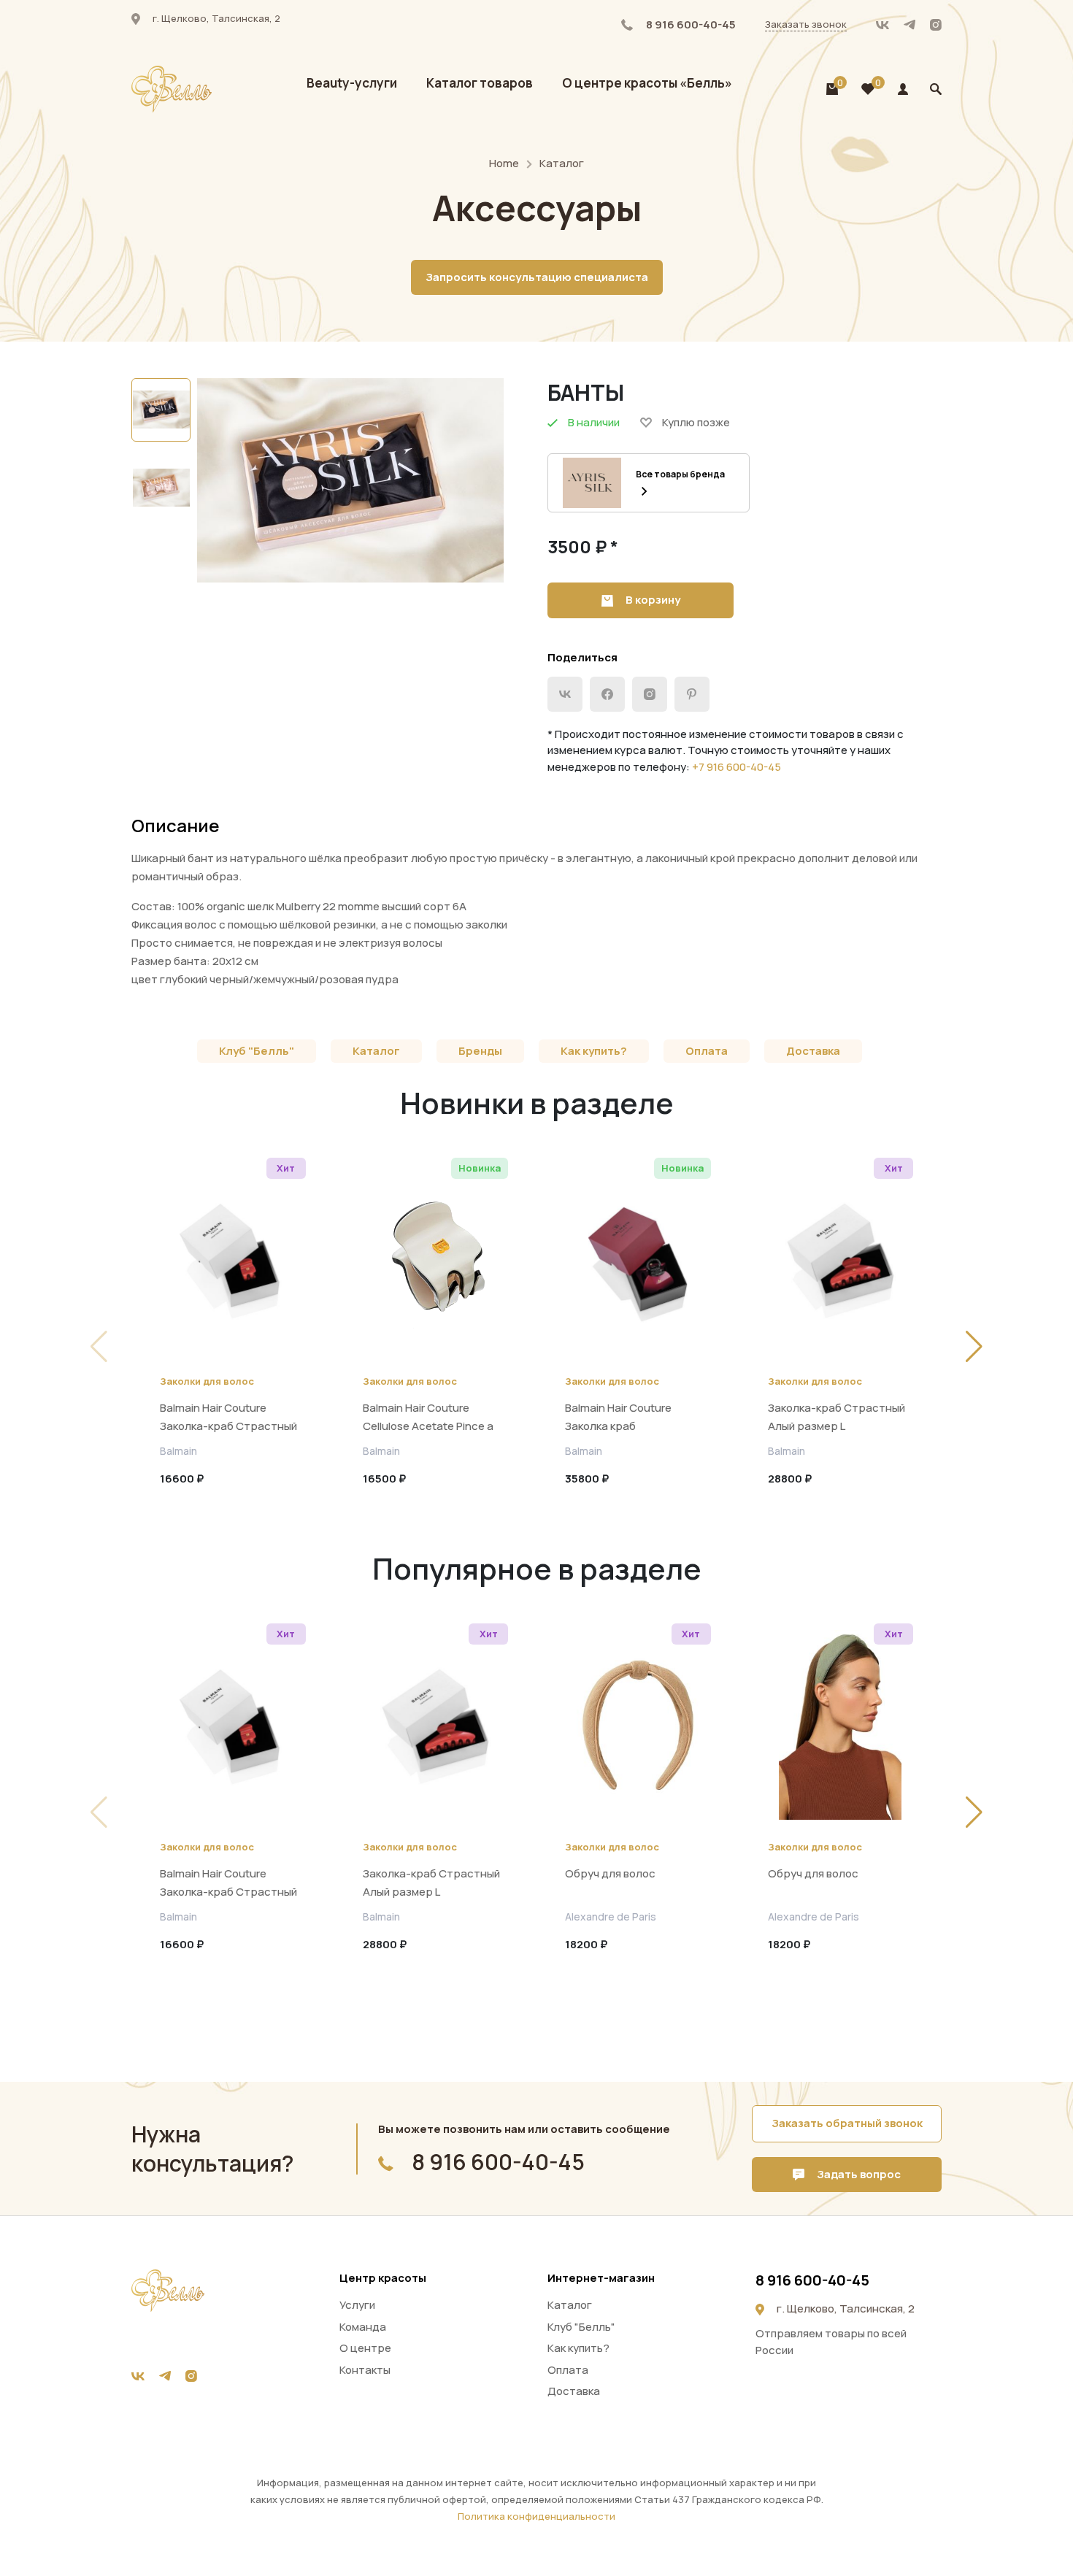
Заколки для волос (207, 1381)
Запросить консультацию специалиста (537, 277)
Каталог (562, 163)
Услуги (357, 2305)
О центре (365, 2348)
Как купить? (594, 1051)
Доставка (813, 1051)
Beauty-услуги (352, 83)
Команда (363, 2327)
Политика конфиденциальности (536, 2516)
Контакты (365, 2370)
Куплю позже (696, 422)
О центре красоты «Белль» (647, 83)
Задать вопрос (858, 2174)
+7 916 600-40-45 (737, 767)
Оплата (707, 1051)
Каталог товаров (480, 83)
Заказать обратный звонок (847, 2123)
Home (504, 163)
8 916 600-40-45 (690, 24)
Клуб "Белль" (257, 1051)
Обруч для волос (610, 1873)
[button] (974, 1347)
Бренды (480, 1051)
